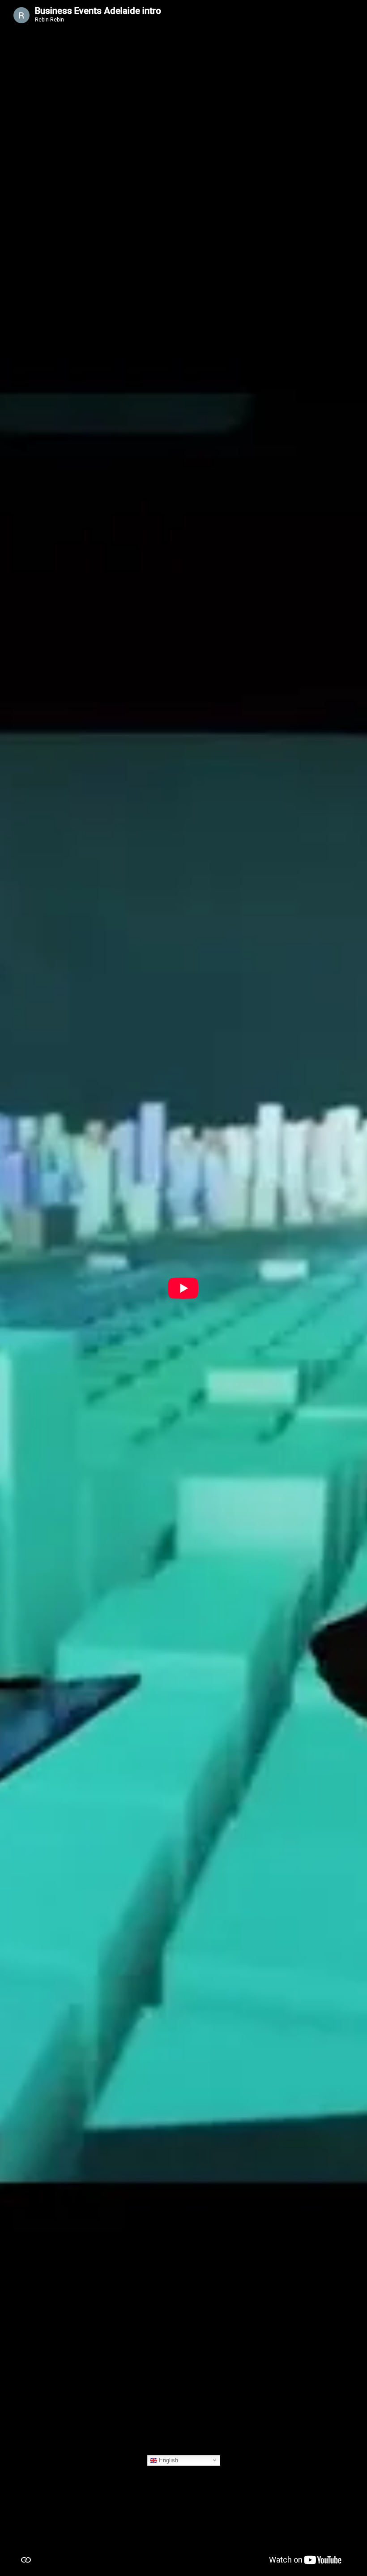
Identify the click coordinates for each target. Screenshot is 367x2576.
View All (331, 1887)
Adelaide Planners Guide (35, 2269)
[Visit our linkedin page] (184, 2418)
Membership (18, 1816)
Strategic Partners (25, 1438)
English (168, 2460)
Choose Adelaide (24, 683)
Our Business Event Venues (39, 1061)
